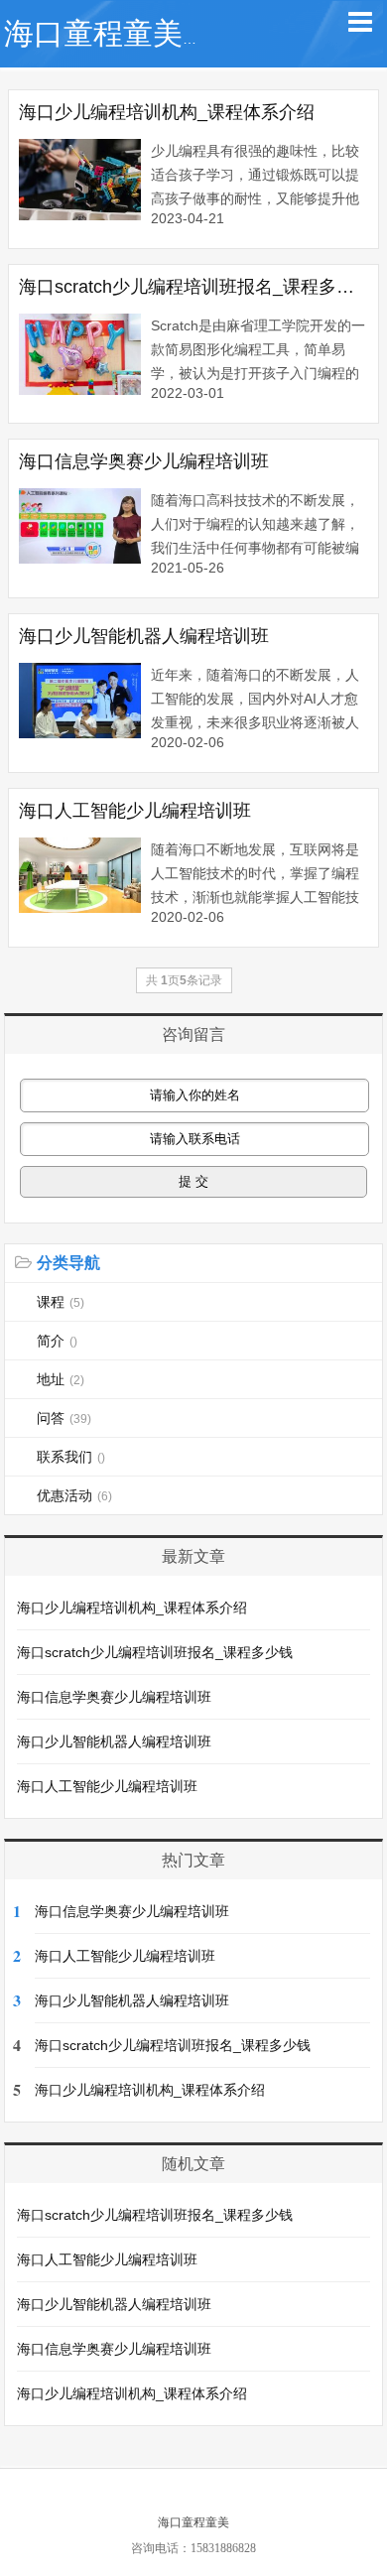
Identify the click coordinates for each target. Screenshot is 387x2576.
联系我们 (71, 1457)
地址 (61, 1379)
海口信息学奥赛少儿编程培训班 (144, 461)
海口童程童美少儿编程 (153, 33)
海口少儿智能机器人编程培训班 (144, 636)
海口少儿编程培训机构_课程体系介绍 (167, 112)
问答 (64, 1418)
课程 (61, 1302)
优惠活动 (74, 1495)
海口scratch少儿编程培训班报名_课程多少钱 (194, 287)
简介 (57, 1341)
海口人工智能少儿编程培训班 (135, 811)
